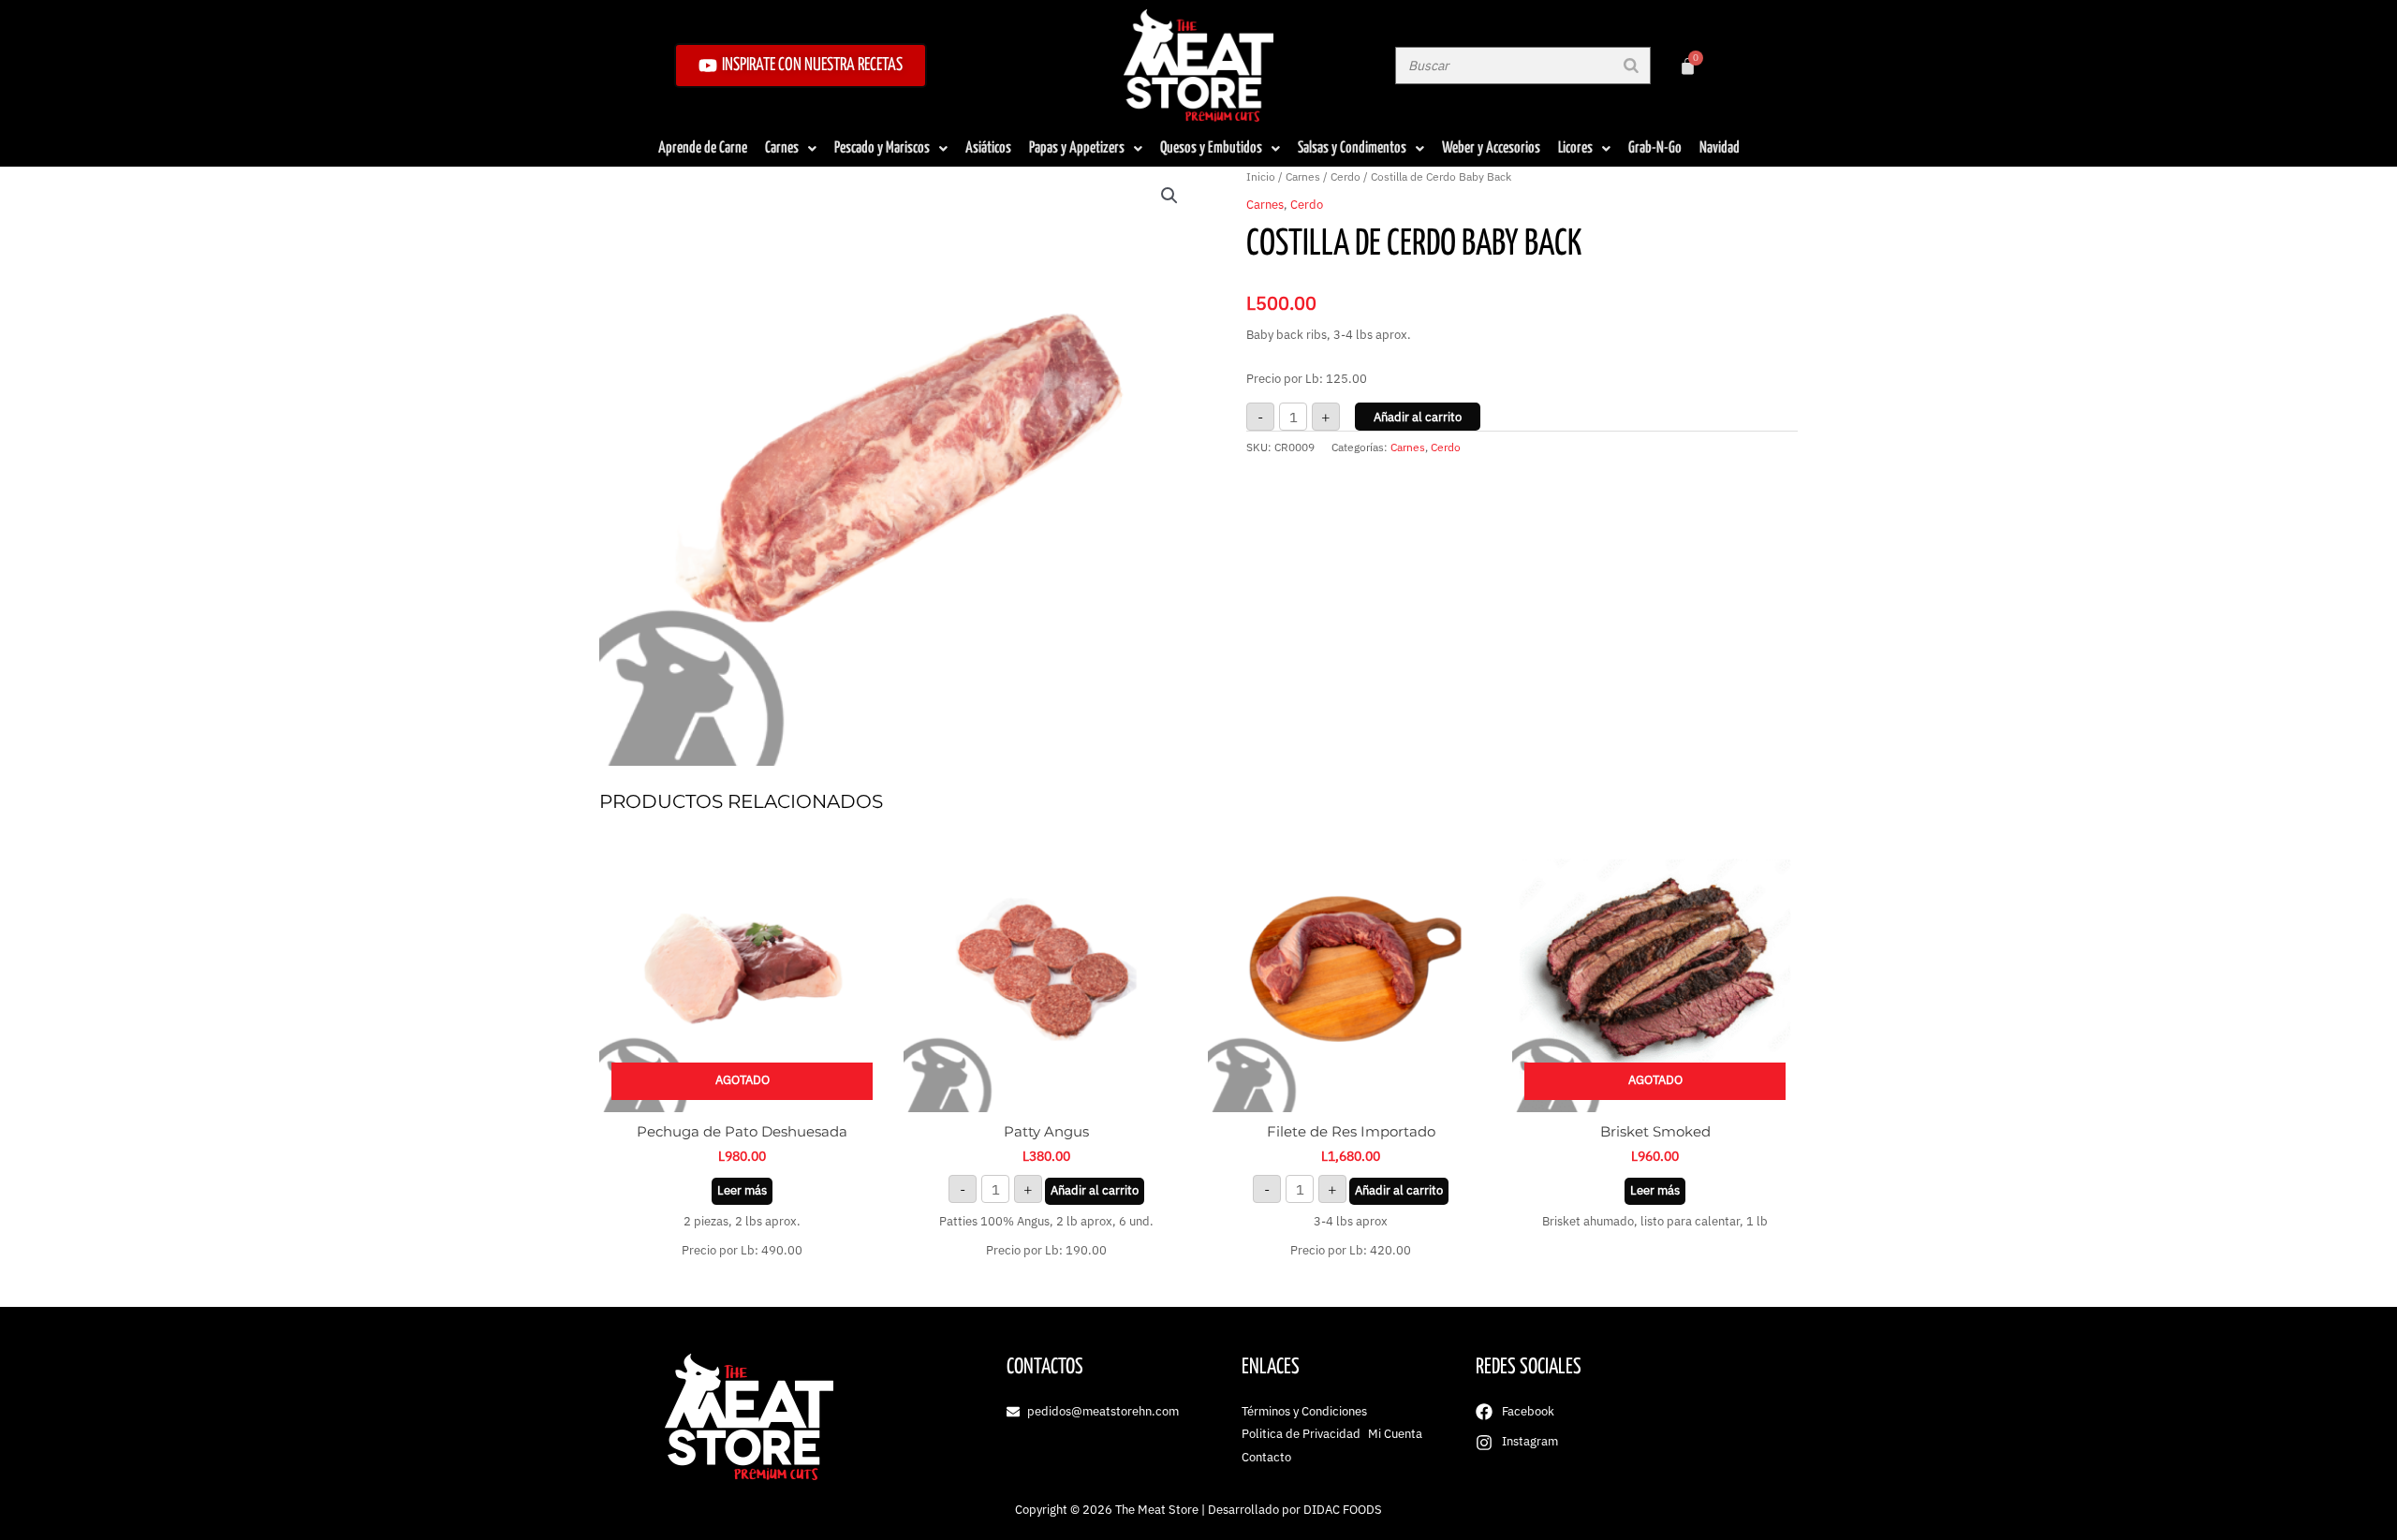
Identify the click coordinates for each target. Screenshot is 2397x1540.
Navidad (1720, 148)
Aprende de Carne (703, 148)
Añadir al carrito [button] (1095, 1190)
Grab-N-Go (1655, 148)
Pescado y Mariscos (882, 148)
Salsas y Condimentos (1352, 148)
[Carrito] (1688, 66)
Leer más (742, 1190)
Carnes (782, 148)
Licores (1575, 148)
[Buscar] (1631, 66)
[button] (1169, 196)
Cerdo (1346, 176)
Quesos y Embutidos (1211, 148)
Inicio (1261, 176)
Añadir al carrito (1418, 417)
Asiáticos (988, 148)
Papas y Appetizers (1077, 148)
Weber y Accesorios (1491, 148)
